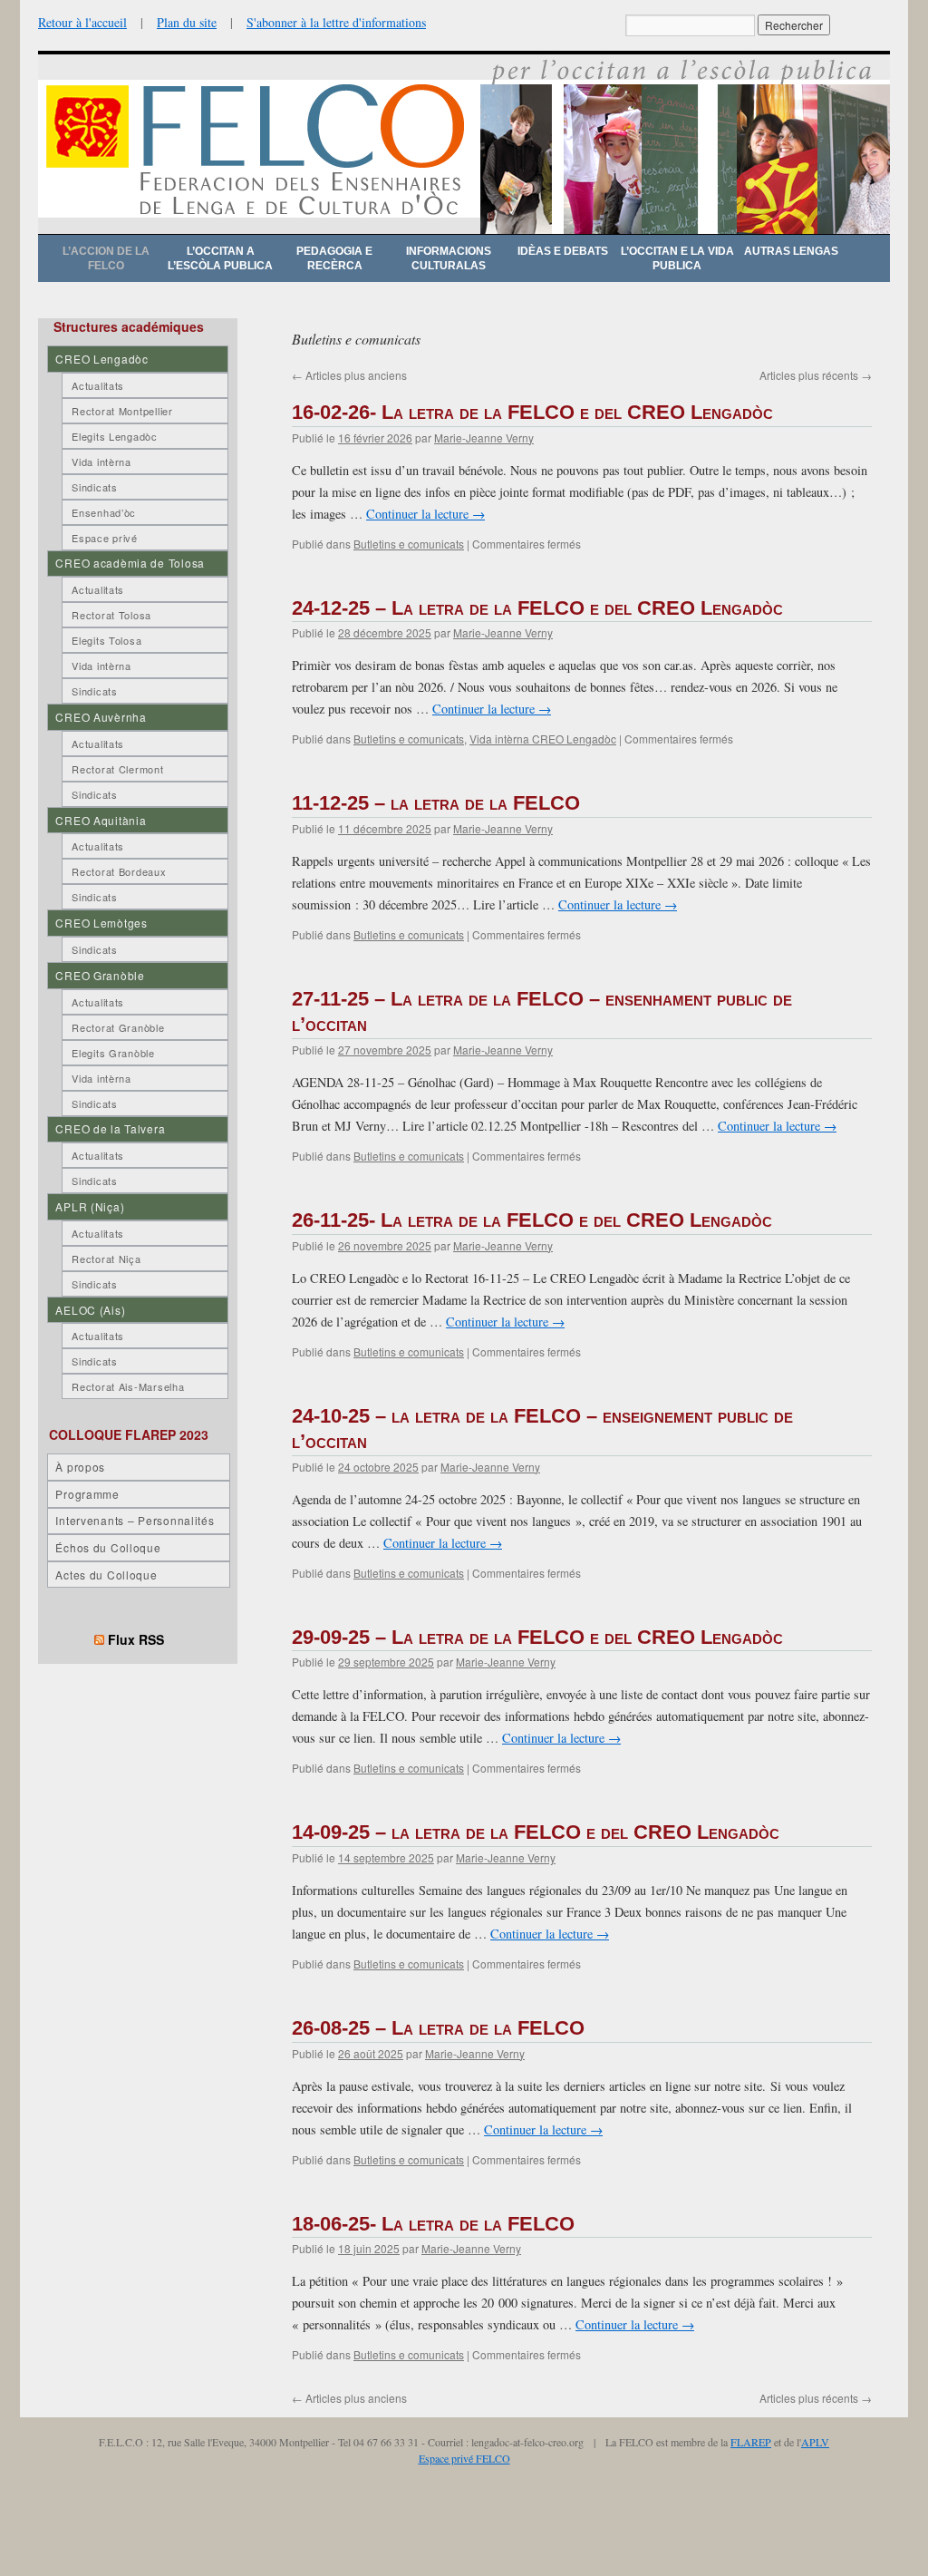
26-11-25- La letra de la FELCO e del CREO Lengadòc (532, 1220)
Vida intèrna (101, 462)
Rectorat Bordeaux (119, 871)
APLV (815, 2442)
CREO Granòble (100, 975)
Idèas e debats (563, 251)
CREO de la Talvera (110, 1128)
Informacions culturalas (449, 258)
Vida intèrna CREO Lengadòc (543, 739)
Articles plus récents (816, 375)
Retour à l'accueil (82, 22)
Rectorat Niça (106, 1259)
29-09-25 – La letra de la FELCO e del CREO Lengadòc (537, 1637)
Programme (87, 1494)
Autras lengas (791, 251)
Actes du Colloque (106, 1575)
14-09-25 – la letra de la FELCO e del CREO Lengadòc (536, 1832)
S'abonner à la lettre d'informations (336, 22)
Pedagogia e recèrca (334, 258)
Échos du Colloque (108, 1547)
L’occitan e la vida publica (677, 258)
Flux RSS (136, 1639)
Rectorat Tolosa (111, 615)
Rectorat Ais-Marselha (128, 1386)
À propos (80, 1467)
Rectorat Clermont (117, 769)
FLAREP (751, 2442)
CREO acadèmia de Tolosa (130, 563)
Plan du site (187, 22)
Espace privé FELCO (464, 2458)
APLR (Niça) (90, 1206)
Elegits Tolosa (106, 640)
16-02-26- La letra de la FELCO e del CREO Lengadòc (532, 412)
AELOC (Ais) (90, 1310)
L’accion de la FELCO (106, 258)
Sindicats (94, 487)
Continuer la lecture (425, 514)
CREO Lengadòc (101, 359)
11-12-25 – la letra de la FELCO (436, 803)
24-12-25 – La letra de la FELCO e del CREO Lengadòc (537, 608)
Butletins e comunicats (409, 544)
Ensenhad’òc (104, 512)
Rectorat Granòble (118, 1027)
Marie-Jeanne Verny (484, 437)
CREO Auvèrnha (101, 717)
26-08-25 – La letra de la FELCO (438, 2028)
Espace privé (105, 538)
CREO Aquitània (101, 820)
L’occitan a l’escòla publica (220, 258)
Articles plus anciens (349, 375)
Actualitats (98, 385)
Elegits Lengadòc (115, 436)
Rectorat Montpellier (122, 411)
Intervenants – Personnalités (135, 1520)
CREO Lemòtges (101, 923)
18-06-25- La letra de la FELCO (433, 2224)
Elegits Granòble (113, 1053)
